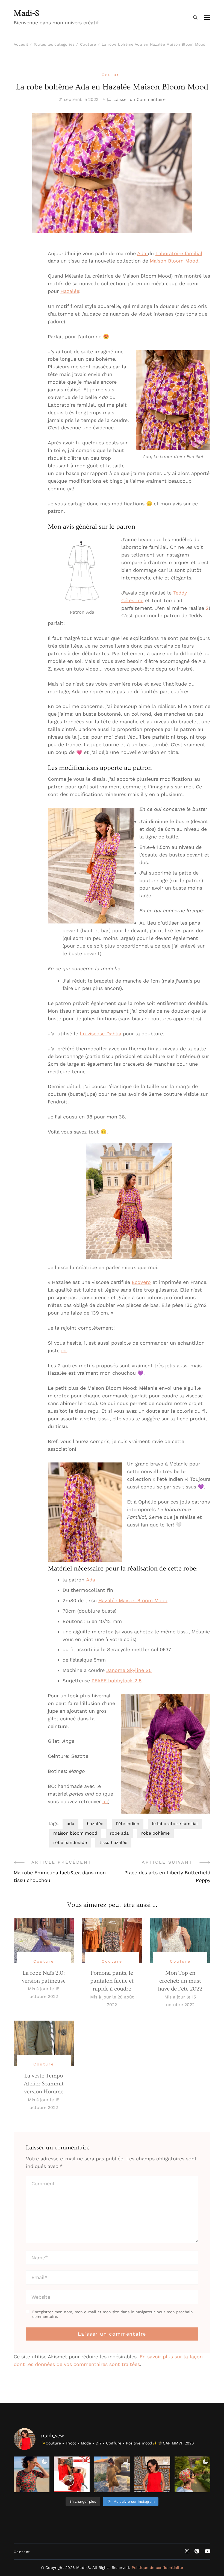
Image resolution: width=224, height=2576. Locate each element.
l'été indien (128, 1824)
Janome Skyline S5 (129, 1670)
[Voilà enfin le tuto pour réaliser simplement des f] (72, 2474)
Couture (112, 75)
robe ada (119, 1833)
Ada (142, 253)
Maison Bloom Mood (174, 261)
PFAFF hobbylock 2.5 (117, 1681)
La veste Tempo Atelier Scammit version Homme (44, 2084)
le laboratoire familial (175, 1824)
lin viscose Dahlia (101, 1034)
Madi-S (26, 13)
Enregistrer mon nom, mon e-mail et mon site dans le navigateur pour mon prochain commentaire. (113, 2314)
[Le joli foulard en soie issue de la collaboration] (192, 2474)
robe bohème (155, 1833)
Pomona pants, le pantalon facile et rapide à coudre (112, 1981)
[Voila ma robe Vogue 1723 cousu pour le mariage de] (112, 2474)
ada (70, 1824)
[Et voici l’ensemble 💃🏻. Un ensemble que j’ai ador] (152, 2474)
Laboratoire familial (179, 253)
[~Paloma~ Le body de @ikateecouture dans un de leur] (32, 2474)
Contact (22, 2552)
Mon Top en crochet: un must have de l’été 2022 (180, 1981)
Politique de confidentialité (157, 2568)
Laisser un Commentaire (139, 100)
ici (64, 1350)
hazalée (95, 1824)
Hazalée (70, 291)
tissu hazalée (113, 1842)
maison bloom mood (75, 1833)
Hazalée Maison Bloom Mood (133, 1600)
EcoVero (141, 1282)
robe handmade (70, 1842)
